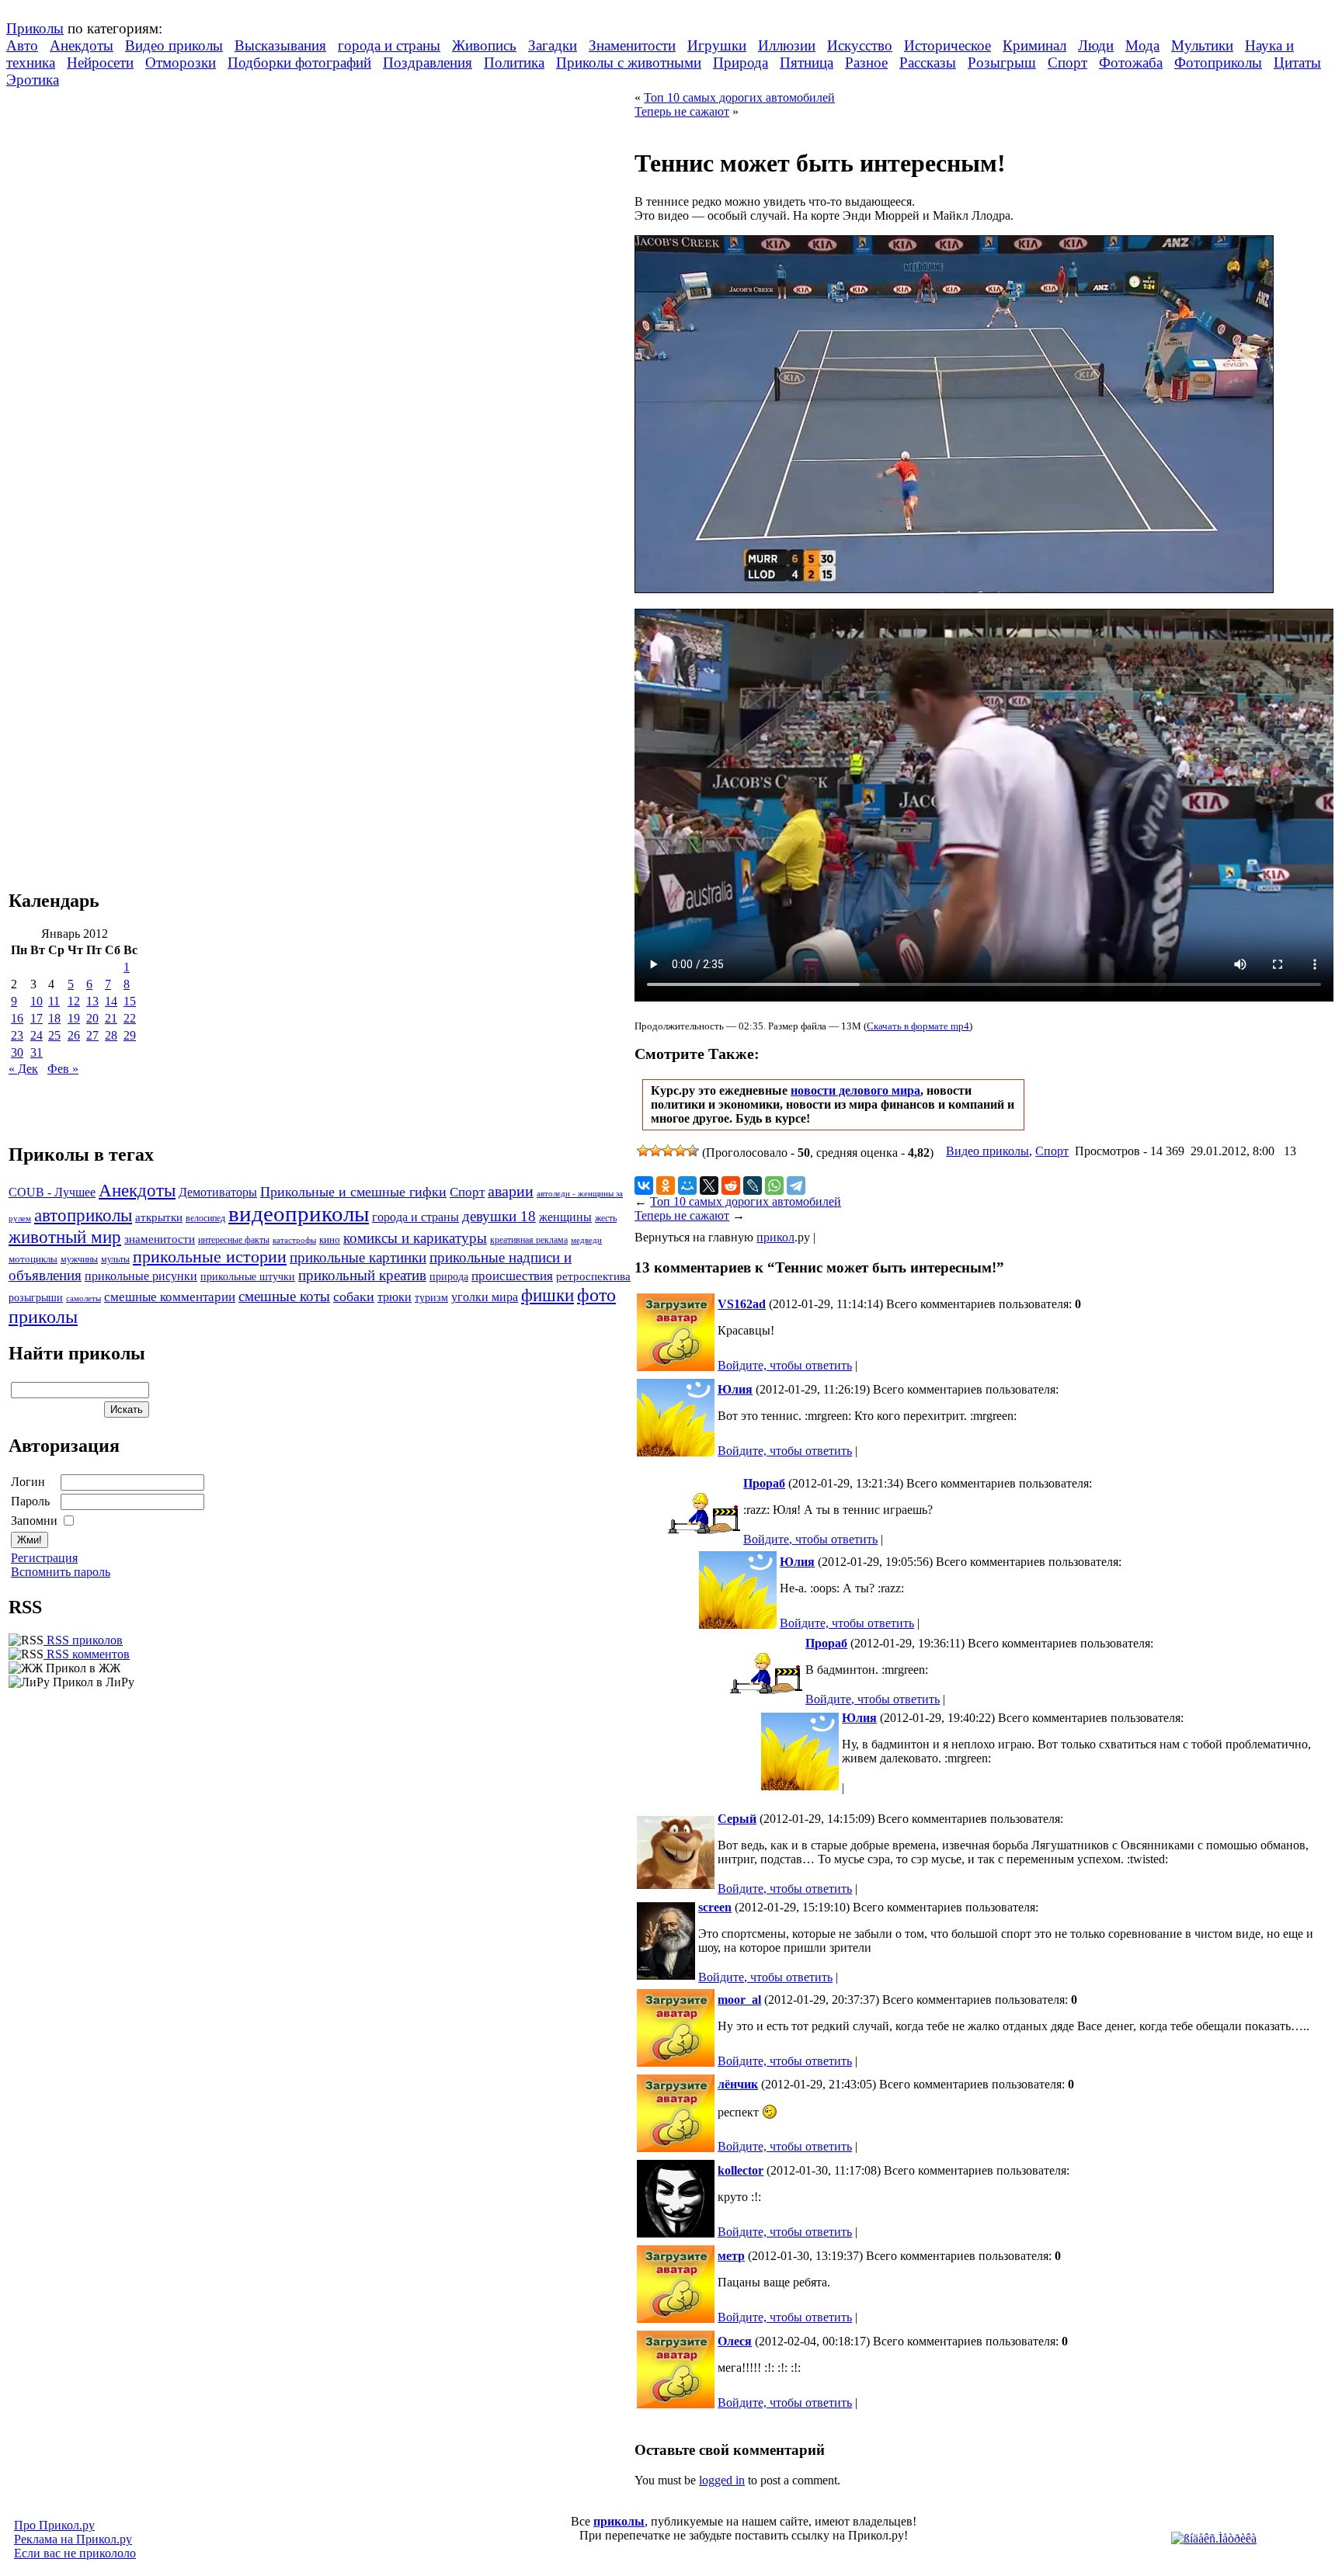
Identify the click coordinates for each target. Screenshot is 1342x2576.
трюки (395, 1297)
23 (17, 1035)
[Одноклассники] (666, 1186)
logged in (722, 2480)
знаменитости (160, 1239)
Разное (866, 62)
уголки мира (485, 1297)
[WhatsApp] (774, 1186)
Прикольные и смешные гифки (353, 1192)
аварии (511, 1191)
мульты (115, 1259)
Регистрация (44, 1558)
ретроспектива (593, 1276)
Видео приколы (174, 45)
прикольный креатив (362, 1275)
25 (54, 1035)
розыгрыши (36, 1298)
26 (74, 1035)
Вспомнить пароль (61, 1572)
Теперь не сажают (682, 111)
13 (92, 1001)
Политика (514, 62)
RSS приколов (83, 1640)
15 (130, 1001)
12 (74, 1001)
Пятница (807, 62)
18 (54, 1018)
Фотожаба (1131, 62)
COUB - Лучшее (52, 1192)
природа (449, 1276)
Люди (1096, 45)
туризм (431, 1298)
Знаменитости (632, 45)
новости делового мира (855, 1090)
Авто (22, 45)
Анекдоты (82, 45)
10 (37, 1001)
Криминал (1034, 45)
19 (74, 1018)
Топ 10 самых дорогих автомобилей (739, 97)
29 (130, 1035)
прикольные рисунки (141, 1276)
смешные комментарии (170, 1297)
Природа (741, 62)
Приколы (35, 28)
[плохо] (655, 1151)
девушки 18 (499, 1216)
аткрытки (159, 1217)
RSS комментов (87, 1654)
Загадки (553, 45)
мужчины (79, 1259)
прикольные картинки (358, 1257)
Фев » (63, 1069)
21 (111, 1018)
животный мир (65, 1237)
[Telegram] (796, 1186)
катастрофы (294, 1240)
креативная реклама (529, 1240)
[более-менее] (668, 1151)
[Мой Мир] (687, 1186)
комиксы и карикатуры (415, 1238)
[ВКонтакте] (644, 1186)
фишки (548, 1295)
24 (37, 1035)
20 (92, 1018)
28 (111, 1035)
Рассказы (928, 62)
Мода (1142, 45)
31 (37, 1052)
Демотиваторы (218, 1192)
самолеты (83, 1298)
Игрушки (717, 45)
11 (54, 1001)
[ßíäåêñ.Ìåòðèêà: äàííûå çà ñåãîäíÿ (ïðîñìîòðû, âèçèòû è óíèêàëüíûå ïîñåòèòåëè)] (1214, 2539)
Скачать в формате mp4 (918, 1026)
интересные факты (234, 1240)
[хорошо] (680, 1151)
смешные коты (284, 1296)
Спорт (1067, 62)
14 (111, 1001)
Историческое (947, 45)
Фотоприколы (1218, 62)
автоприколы (83, 1215)
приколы (619, 2521)
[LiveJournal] (753, 1186)
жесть (606, 1219)
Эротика (33, 80)
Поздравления (428, 62)
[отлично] (693, 1151)
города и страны (389, 45)
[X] (709, 1186)
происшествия (512, 1276)
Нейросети (100, 62)
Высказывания (280, 45)
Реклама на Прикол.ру (73, 2539)
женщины (565, 1217)
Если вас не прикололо (75, 2553)
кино (330, 1240)
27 (92, 1035)
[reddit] (731, 1186)
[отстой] (643, 1151)
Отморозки (181, 62)
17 (37, 1018)
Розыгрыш (1002, 62)
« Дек (23, 1069)
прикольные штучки (248, 1276)
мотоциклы (33, 1259)
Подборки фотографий (299, 62)
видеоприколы (299, 1213)
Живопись (484, 45)
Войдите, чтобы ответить (785, 1365)
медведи (586, 1240)
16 (17, 1018)
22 (130, 1018)
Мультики (1202, 45)
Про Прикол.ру (54, 2525)
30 (17, 1052)
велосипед (205, 1219)
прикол (775, 1237)
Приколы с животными (629, 62)
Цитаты (1297, 62)
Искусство (860, 45)
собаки (354, 1297)
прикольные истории (210, 1257)
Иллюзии (787, 45)
